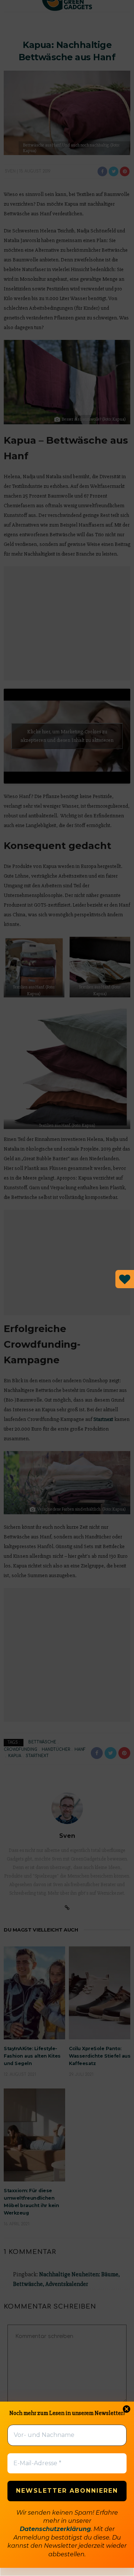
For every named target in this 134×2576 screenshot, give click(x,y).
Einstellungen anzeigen (67, 2558)
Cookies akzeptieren (67, 2517)
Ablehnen (67, 2538)
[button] (122, 2444)
